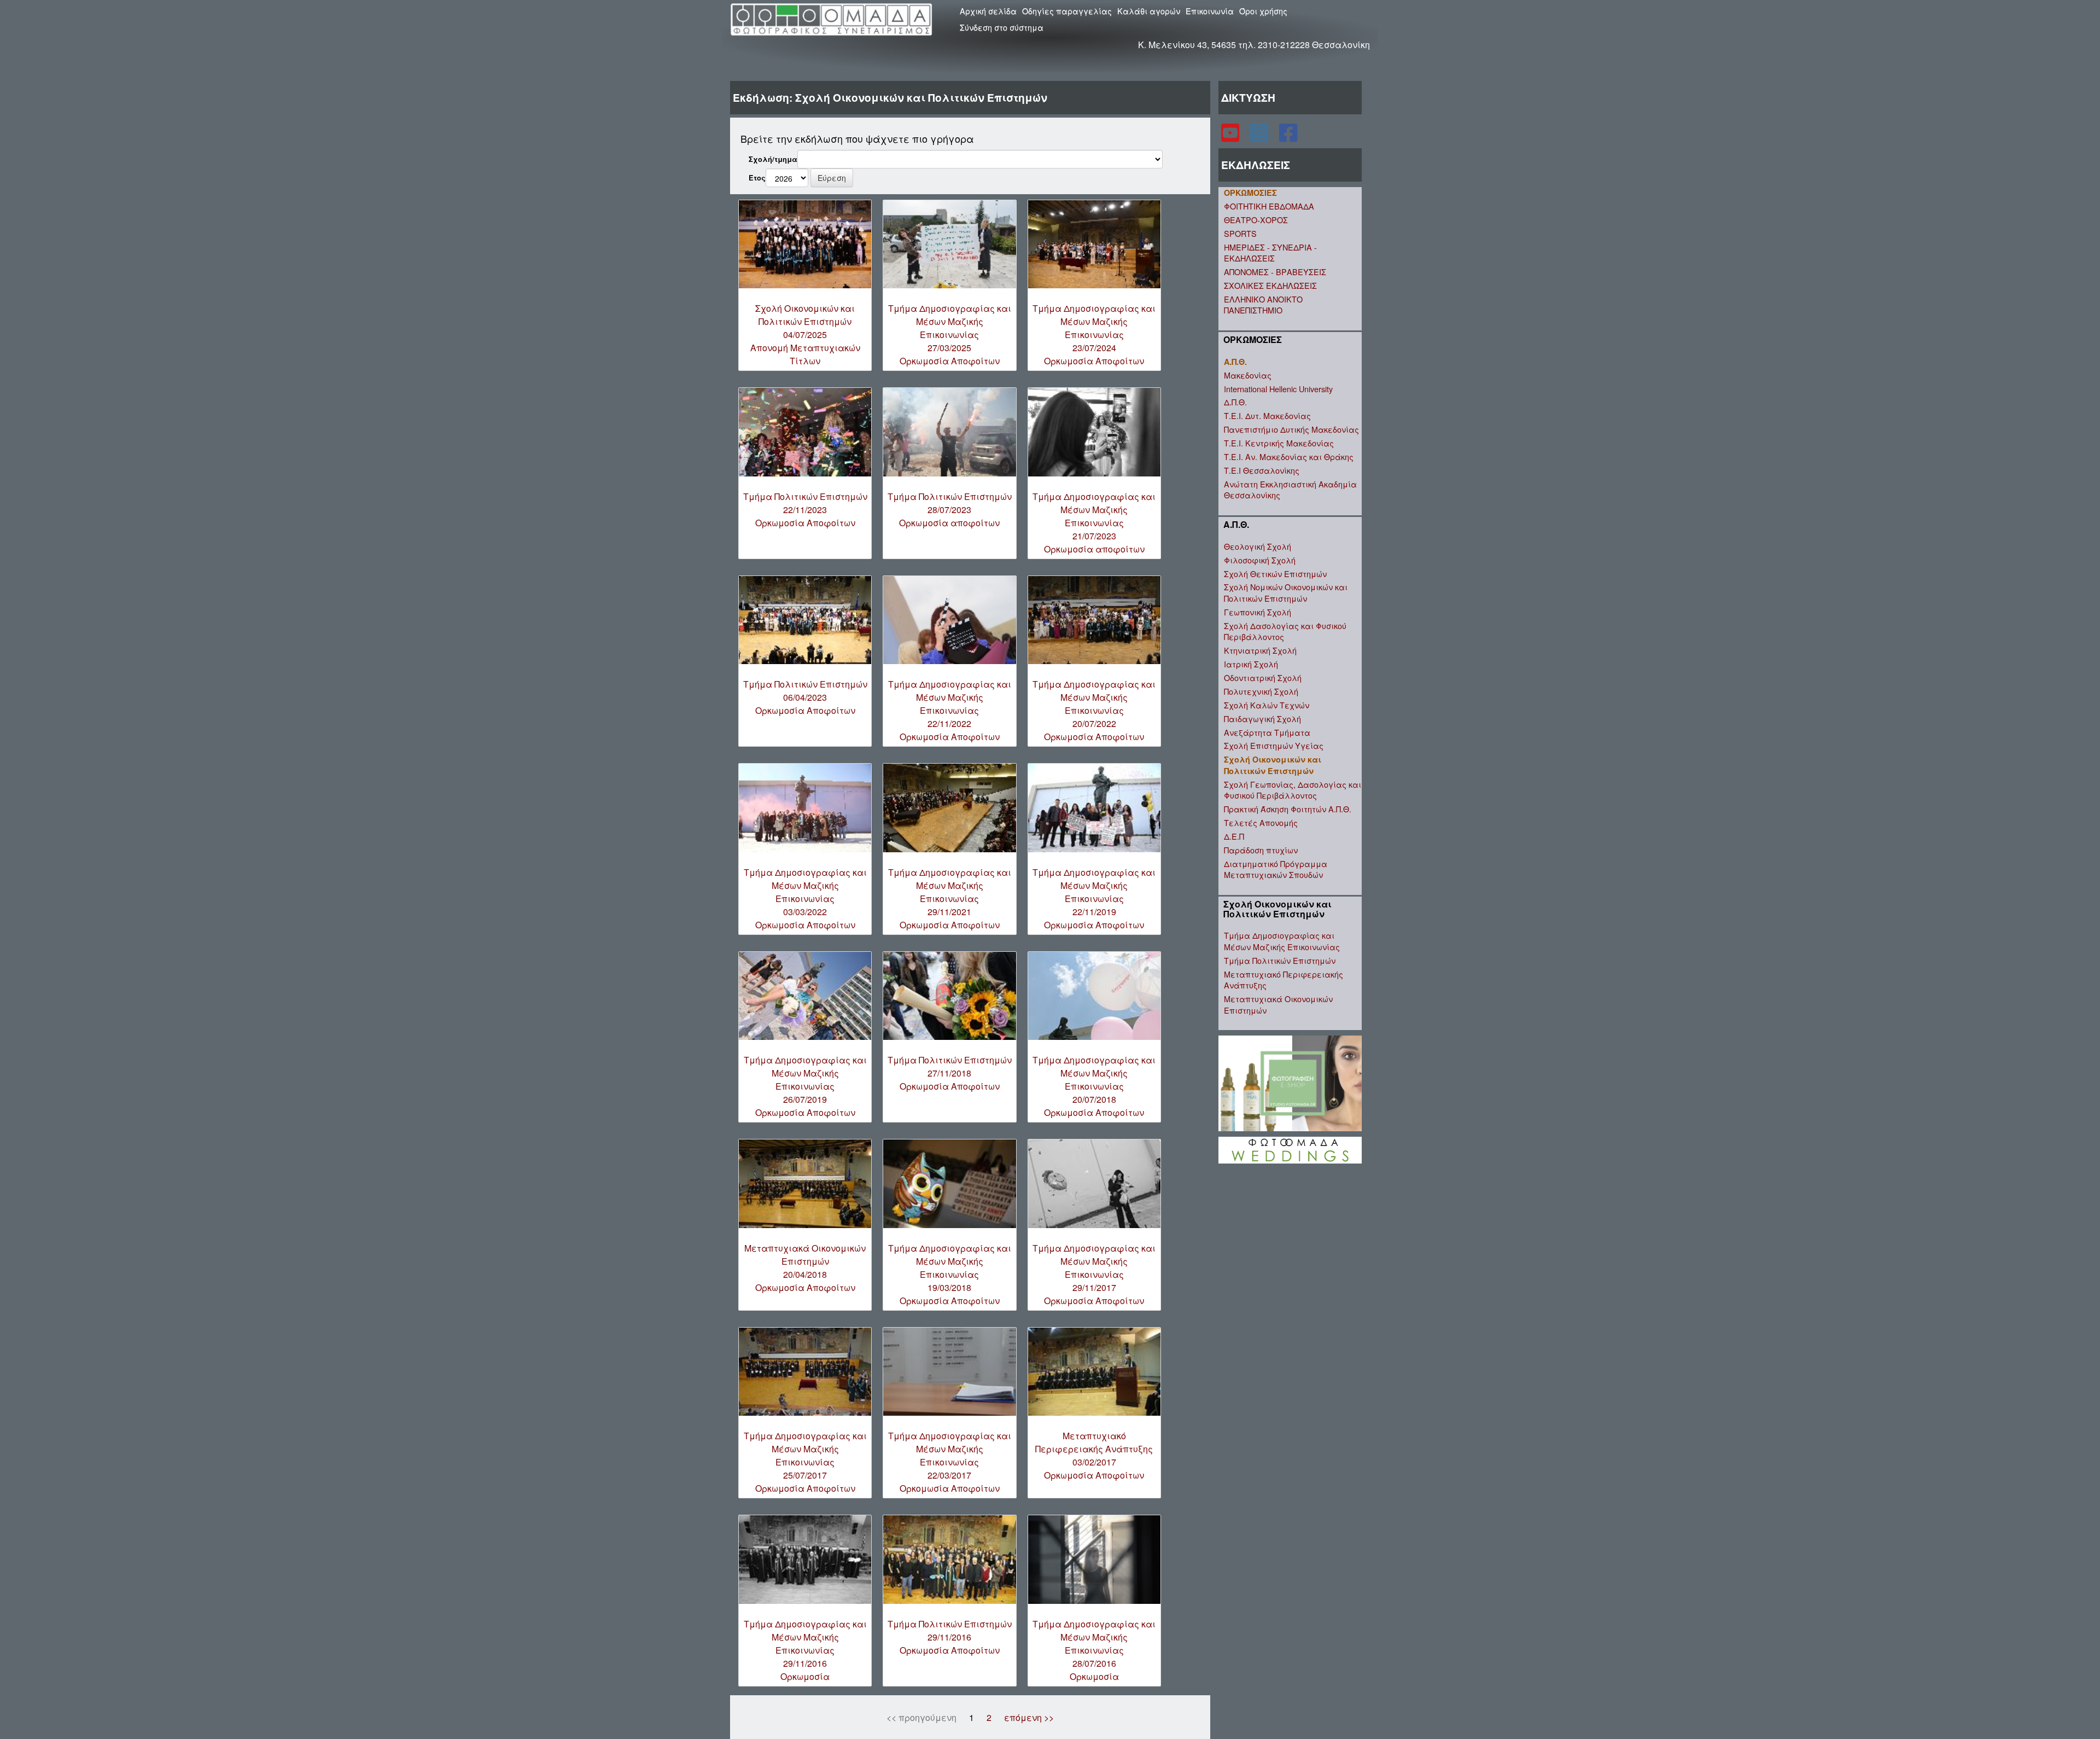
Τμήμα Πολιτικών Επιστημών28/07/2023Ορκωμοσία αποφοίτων (950, 510)
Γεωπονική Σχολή (1258, 612)
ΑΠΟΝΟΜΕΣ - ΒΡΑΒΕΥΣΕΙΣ (1275, 272)
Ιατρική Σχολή (1251, 664)
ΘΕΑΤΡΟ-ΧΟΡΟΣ (1256, 220)
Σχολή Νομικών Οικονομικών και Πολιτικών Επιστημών (1286, 592)
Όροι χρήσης (1263, 11)
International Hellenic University (1278, 389)
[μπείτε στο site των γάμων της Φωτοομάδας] (1290, 1149)
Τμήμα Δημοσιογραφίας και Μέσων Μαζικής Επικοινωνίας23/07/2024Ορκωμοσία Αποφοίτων (1094, 335)
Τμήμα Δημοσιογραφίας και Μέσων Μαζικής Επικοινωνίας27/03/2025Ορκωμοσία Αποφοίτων (950, 335)
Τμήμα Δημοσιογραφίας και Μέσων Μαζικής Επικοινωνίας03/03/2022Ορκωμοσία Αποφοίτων (805, 898)
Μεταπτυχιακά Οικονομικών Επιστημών (1278, 1004)
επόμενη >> (1029, 1717)
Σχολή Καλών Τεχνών (1267, 705)
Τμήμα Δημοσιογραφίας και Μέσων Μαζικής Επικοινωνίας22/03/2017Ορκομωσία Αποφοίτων (950, 1462)
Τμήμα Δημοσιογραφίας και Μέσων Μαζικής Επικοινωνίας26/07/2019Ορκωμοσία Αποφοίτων (805, 1086)
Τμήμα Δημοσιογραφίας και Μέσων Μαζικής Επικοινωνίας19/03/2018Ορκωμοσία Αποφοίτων (950, 1274)
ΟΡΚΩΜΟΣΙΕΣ (1250, 193)
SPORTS (1240, 233)
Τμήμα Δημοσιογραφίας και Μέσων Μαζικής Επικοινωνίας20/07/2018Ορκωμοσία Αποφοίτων (1094, 1086)
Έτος (757, 178)
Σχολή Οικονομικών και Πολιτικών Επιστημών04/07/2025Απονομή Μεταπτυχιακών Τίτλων (805, 335)
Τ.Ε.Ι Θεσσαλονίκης (1262, 470)
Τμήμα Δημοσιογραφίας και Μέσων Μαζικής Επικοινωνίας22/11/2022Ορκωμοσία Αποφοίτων (950, 710)
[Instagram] (1260, 137)
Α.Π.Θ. (1235, 362)
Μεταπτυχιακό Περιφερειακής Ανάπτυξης (1284, 980)
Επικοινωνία (1210, 11)
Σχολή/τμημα (773, 159)
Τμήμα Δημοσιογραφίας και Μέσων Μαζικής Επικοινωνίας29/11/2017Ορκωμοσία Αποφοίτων (1094, 1274)
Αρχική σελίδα (988, 11)
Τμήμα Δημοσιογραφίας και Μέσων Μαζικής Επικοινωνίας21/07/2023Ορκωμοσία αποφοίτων (1094, 523)
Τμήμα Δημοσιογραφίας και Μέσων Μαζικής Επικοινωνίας (1282, 941)
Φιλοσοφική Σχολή (1260, 560)
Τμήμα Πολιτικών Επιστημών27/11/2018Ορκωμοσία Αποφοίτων (950, 1073)
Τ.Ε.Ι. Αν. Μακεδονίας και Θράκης (1289, 456)
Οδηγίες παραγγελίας (1067, 11)
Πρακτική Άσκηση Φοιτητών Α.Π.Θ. (1288, 809)
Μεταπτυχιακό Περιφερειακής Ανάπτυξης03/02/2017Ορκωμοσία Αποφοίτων (1094, 1455)
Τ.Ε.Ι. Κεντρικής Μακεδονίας (1279, 443)
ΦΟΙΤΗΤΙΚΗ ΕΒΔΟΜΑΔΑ (1269, 206)
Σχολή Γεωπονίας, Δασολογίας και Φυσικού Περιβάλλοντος (1293, 790)
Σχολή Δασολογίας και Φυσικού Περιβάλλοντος (1285, 631)
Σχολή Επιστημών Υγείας (1274, 745)
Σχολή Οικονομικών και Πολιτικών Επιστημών (1273, 765)
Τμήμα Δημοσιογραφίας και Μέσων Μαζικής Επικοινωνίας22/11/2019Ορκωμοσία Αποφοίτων (1094, 898)
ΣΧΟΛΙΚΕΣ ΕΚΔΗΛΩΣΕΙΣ (1270, 285)
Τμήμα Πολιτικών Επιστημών (1280, 960)
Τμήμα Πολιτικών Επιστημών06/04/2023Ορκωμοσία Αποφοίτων (805, 697)
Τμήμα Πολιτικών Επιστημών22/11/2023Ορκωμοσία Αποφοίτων (805, 510)
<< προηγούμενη (921, 1717)
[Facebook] (1288, 137)
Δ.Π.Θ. (1235, 402)
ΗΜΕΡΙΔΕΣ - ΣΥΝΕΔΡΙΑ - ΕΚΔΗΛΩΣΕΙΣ (1270, 253)
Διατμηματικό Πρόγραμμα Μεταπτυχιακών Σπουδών (1276, 869)
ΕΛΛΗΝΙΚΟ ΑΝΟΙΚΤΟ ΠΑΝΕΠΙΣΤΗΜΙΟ (1263, 305)
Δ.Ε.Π (1234, 836)
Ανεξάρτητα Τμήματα (1267, 732)
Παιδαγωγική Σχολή (1262, 719)
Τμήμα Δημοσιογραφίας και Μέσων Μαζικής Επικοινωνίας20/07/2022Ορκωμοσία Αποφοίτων (1094, 710)
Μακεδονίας (1248, 375)
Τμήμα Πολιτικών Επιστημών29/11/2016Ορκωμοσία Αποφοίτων (950, 1637)
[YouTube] (1231, 137)
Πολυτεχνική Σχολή (1261, 691)
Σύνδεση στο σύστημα (1002, 27)
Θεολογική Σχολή (1258, 546)
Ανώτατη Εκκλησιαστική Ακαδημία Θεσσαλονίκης (1290, 490)
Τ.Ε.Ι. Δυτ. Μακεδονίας (1267, 415)
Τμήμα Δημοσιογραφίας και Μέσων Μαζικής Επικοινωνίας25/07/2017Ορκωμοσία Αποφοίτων (805, 1462)
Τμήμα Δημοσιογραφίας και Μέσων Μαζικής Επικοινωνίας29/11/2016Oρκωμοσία (805, 1650)
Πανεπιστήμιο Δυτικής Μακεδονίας (1291, 429)
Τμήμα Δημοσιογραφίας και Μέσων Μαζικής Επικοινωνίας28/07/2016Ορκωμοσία (1094, 1650)
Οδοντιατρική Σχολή (1263, 677)
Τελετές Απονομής (1261, 822)
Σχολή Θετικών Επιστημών (1275, 574)
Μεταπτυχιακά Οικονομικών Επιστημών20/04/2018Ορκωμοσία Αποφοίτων (805, 1268)
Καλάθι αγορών (1149, 11)
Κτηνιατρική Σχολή (1260, 650)
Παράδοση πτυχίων (1261, 850)
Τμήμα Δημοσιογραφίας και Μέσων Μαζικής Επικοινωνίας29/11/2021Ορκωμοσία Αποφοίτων (950, 898)
